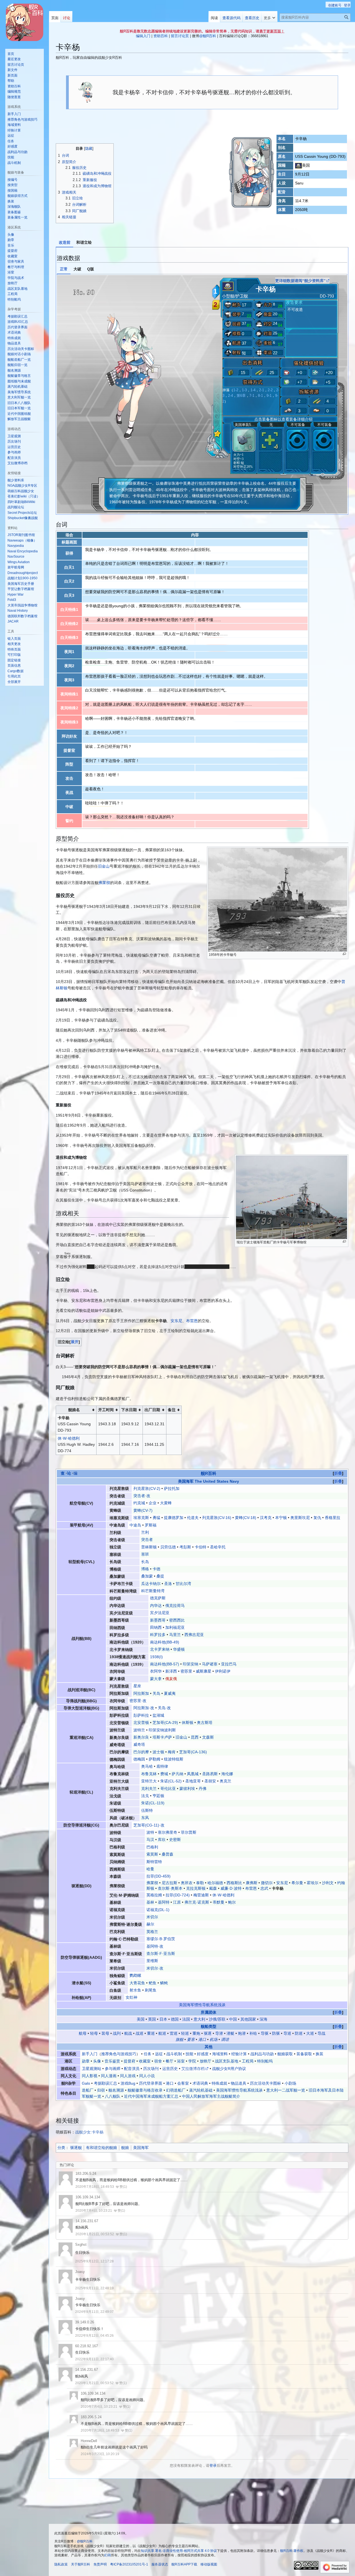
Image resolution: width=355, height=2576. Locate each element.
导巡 (287, 2033)
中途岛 (135, 1525)
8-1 (260, 396)
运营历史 (170, 2069)
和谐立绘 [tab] (84, 242)
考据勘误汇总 (105, 2083)
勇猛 (156, 1518)
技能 (189, 2054)
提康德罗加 (174, 1518)
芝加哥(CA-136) (193, 1752)
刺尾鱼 (151, 1990)
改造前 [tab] (65, 242)
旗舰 (179, 2039)
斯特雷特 (154, 1862)
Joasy (80, 2272)
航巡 (162, 2033)
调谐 (225, 2039)
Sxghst (81, 2245)
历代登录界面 (151, 2083)
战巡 (140, 2033)
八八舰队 (113, 2096)
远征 (159, 2054)
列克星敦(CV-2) (147, 1488)
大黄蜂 (166, 1503)
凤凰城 (193, 1774)
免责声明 (100, 2564)
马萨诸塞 (210, 1664)
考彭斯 (185, 1547)
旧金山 (104, 866)
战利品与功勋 (262, 2054)
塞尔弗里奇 (168, 1832)
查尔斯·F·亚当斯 (161, 1953)
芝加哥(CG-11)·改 (149, 1825)
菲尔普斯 (189, 1832)
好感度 (203, 2054)
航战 (128, 2033)
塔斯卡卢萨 (162, 1737)
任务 (148, 2054)
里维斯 (152, 1961)
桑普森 (168, 1854)
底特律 (162, 1766)
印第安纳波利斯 (162, 1730)
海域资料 (220, 2054)
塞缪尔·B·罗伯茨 (161, 1939)
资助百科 (161, 36)
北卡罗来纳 (160, 1649)
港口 (202, 2039)
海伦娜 (227, 1774)
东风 (145, 1818)
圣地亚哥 (193, 1781)
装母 (105, 2033)
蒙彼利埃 (187, 1789)
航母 (83, 2033)
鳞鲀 (164, 1983)
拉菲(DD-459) (159, 1876)
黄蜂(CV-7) (143, 1510)
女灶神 (131, 1997)
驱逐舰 (76, 2148)
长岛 (145, 1562)
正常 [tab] (64, 269)
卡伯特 (201, 1547)
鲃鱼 (153, 1983)
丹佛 (202, 1789)
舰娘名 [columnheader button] (74, 1410)
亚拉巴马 (229, 1664)
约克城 (139, 1503)
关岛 (156, 1693)
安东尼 (176, 1321)
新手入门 (90, 2054)
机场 (214, 2039)
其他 (209, 2047)
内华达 (156, 1605)
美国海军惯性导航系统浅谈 (202, 2005)
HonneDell (89, 2441)
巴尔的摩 (141, 1752)
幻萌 (108, 2555)
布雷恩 (192, 1321)
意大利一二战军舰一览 (286, 2090)
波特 (150, 1832)
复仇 (317, 1518)
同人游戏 (128, 2076)
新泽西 (171, 1671)
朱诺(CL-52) (171, 1781)
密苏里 (186, 1671)
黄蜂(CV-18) (246, 1518)
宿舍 (158, 2061)
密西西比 (177, 1620)
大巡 (310, 2033)
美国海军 (141, 2148)
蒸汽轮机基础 (201, 2090)
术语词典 (200, 2083)
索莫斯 (152, 1854)
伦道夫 (193, 1518)
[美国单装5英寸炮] (244, 440)
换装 (319, 2054)
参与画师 (113, 2069)
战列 (117, 2033)
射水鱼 (135, 1990)
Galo (86, 2083)
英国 (152, 2019)
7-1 (252, 396)
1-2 (236, 390)
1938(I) (156, 1657)
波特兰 (139, 1730)
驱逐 (208, 2033)
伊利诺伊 (223, 1671)
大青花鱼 (137, 1983)
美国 (141, 2019)
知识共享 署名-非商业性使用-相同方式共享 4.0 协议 (179, 2551)
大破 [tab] (77, 269)
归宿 (101, 2090)
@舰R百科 (208, 36)
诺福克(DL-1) (158, 1910)
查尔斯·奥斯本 (170, 1888)
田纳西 (156, 1627)
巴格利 (152, 1847)
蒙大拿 (156, 1679)
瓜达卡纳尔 (151, 1584)
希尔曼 (297, 1883)
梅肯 (172, 1752)
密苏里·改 (138, 1701)
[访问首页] (24, 22)
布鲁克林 (149, 1774)
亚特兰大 (149, 1781)
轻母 (94, 2033)
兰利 (145, 1532)
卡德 (156, 1569)
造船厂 (88, 2090)
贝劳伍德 (168, 1547)
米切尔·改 (155, 1968)
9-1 (269, 396)
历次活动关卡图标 (265, 2083)
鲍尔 (232, 1902)
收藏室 (145, 2061)
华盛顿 (179, 1649)
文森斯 (208, 1737)
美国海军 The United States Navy (209, 1481)
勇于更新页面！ (272, 31)
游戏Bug (128, 2083)
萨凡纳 (177, 1774)
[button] (269, 17)
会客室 (183, 2083)
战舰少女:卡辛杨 (89, 2132)
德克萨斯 (158, 1598)
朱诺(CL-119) (153, 1803)
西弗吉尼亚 (194, 1635)
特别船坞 (265, 2061)
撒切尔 (267, 1883)
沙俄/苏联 (217, 2019)
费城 (164, 1774)
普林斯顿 (149, 1547)
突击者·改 (142, 1496)
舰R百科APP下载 (184, 2564)
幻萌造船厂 (176, 2090)
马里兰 (175, 1635)
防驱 (276, 2033)
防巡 (299, 2033)
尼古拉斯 (169, 1883)
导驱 (265, 2033)
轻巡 (185, 2033)
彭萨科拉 (141, 1715)
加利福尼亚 (175, 1627)
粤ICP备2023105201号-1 (129, 2564)
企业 (153, 1503)
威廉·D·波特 (231, 1888)
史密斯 (175, 1840)
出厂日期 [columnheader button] (152, 1410)
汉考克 (266, 1518)
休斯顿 (187, 1723)
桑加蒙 (147, 1576)
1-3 (244, 390)
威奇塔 (139, 1744)
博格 (145, 1569)
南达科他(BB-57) (165, 1664)
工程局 (248, 2061)
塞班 (145, 1554)
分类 (61, 2148)
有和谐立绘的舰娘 (102, 2148)
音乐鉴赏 (112, 2061)
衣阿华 (156, 1671)
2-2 (270, 390)
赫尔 (150, 1924)
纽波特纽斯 (174, 1759)
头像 (97, 2061)
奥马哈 (147, 1766)
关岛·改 (164, 1708)
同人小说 (147, 2076)
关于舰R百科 (81, 2564)
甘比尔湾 (183, 1584)
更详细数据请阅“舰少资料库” (300, 281)
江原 (177, 1902)
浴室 (181, 2061)
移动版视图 (209, 2564)
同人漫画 (109, 2076)
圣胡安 (210, 1781)
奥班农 (187, 1883)
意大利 (199, 2019)
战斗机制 (174, 2054)
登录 (213, 2466)
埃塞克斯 (141, 1518)
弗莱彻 (104, 883)
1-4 (253, 390)
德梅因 (139, 1759)
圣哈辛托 (218, 1547)
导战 (321, 2033)
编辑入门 (143, 36)
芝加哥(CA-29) (165, 1723)
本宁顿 (281, 1518)
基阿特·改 (155, 1946)
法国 (186, 2019)
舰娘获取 (285, 2054)
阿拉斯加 (141, 1693)
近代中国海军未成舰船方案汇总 (151, 2096)
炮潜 (242, 2033)
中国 (233, 2019)
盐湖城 (158, 1715)
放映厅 (206, 2061)
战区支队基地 (227, 2061)
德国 (175, 2019)
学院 (192, 2061)
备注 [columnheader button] (172, 1410)
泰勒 (200, 1883)
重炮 (196, 2033)
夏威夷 (170, 1693)
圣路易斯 (210, 1774)
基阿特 (164, 1902)
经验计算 (239, 2054)
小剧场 (290, 2083)
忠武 (264, 1888)
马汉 (150, 1840)
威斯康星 (204, 1671)
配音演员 (132, 2069)
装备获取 (304, 2054)
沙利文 (328, 1883)
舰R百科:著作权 (292, 2551)
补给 (253, 2033)
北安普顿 (141, 1723)
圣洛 (168, 1584)
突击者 (147, 1539)
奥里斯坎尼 (300, 1518)
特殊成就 (219, 2083)
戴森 (213, 1888)
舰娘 (125, 2148)
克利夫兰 (149, 1789)
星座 (137, 1686)
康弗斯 (252, 1883)
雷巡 (174, 2033)
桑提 (160, 1576)
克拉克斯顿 (196, 1888)
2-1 (262, 390)
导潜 (219, 2033)
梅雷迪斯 (201, 1895)
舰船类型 (209, 2026)
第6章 (241, 396)
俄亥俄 (171, 1679)
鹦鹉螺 (135, 1975)
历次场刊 (151, 2069)
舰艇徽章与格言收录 (145, 2090)
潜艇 (230, 2033)
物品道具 (239, 2083)
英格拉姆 (154, 1895)
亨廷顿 (158, 1796)
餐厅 (169, 2061)
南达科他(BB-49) (165, 1642)
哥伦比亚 (168, 1789)
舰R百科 (209, 1473)
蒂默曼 (219, 1902)
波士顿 (158, 1752)
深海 (263, 2019)
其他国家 (248, 2019)
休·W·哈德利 (69, 1438)
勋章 (86, 2061)
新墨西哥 (158, 1620)
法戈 (145, 1796)
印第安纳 (191, 1664)
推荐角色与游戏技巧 (119, 2054)
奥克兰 (225, 1781)
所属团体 (209, 2012)
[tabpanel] (202, 381)
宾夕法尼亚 (160, 1613)
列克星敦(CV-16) (217, 1518)
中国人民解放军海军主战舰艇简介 (211, 2096)
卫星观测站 (92, 2069)
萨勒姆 (154, 1759)
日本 (163, 2019)
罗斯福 (151, 1525)
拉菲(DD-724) (178, 1895)
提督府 (130, 2061)
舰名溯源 (116, 2090)
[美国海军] (299, 165)
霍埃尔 (313, 1883)
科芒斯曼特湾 (153, 1591)
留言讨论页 (180, 36)
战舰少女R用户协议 (229, 2069)
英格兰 (152, 1932)
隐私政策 (61, 2564)
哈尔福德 (215, 1883)
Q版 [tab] (91, 269)
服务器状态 (160, 2564)
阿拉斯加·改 (144, 1708)
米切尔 (152, 1917)
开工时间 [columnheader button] (106, 1410)
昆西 (195, 1737)
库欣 (162, 1840)
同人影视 (90, 2076)
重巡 (151, 2033)
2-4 (230, 396)
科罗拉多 (158, 1635)
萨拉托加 (172, 1488)
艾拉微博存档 (193, 2069)
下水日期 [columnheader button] (129, 1410)
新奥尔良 (141, 1737)
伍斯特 (147, 1810)
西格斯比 (234, 1883)
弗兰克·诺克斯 (197, 1902)
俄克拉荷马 (175, 1605)
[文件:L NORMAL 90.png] (133, 372)
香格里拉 (333, 1518)
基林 (150, 1902)
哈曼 (150, 1869)
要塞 (191, 2039)
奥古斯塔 (205, 1723)
